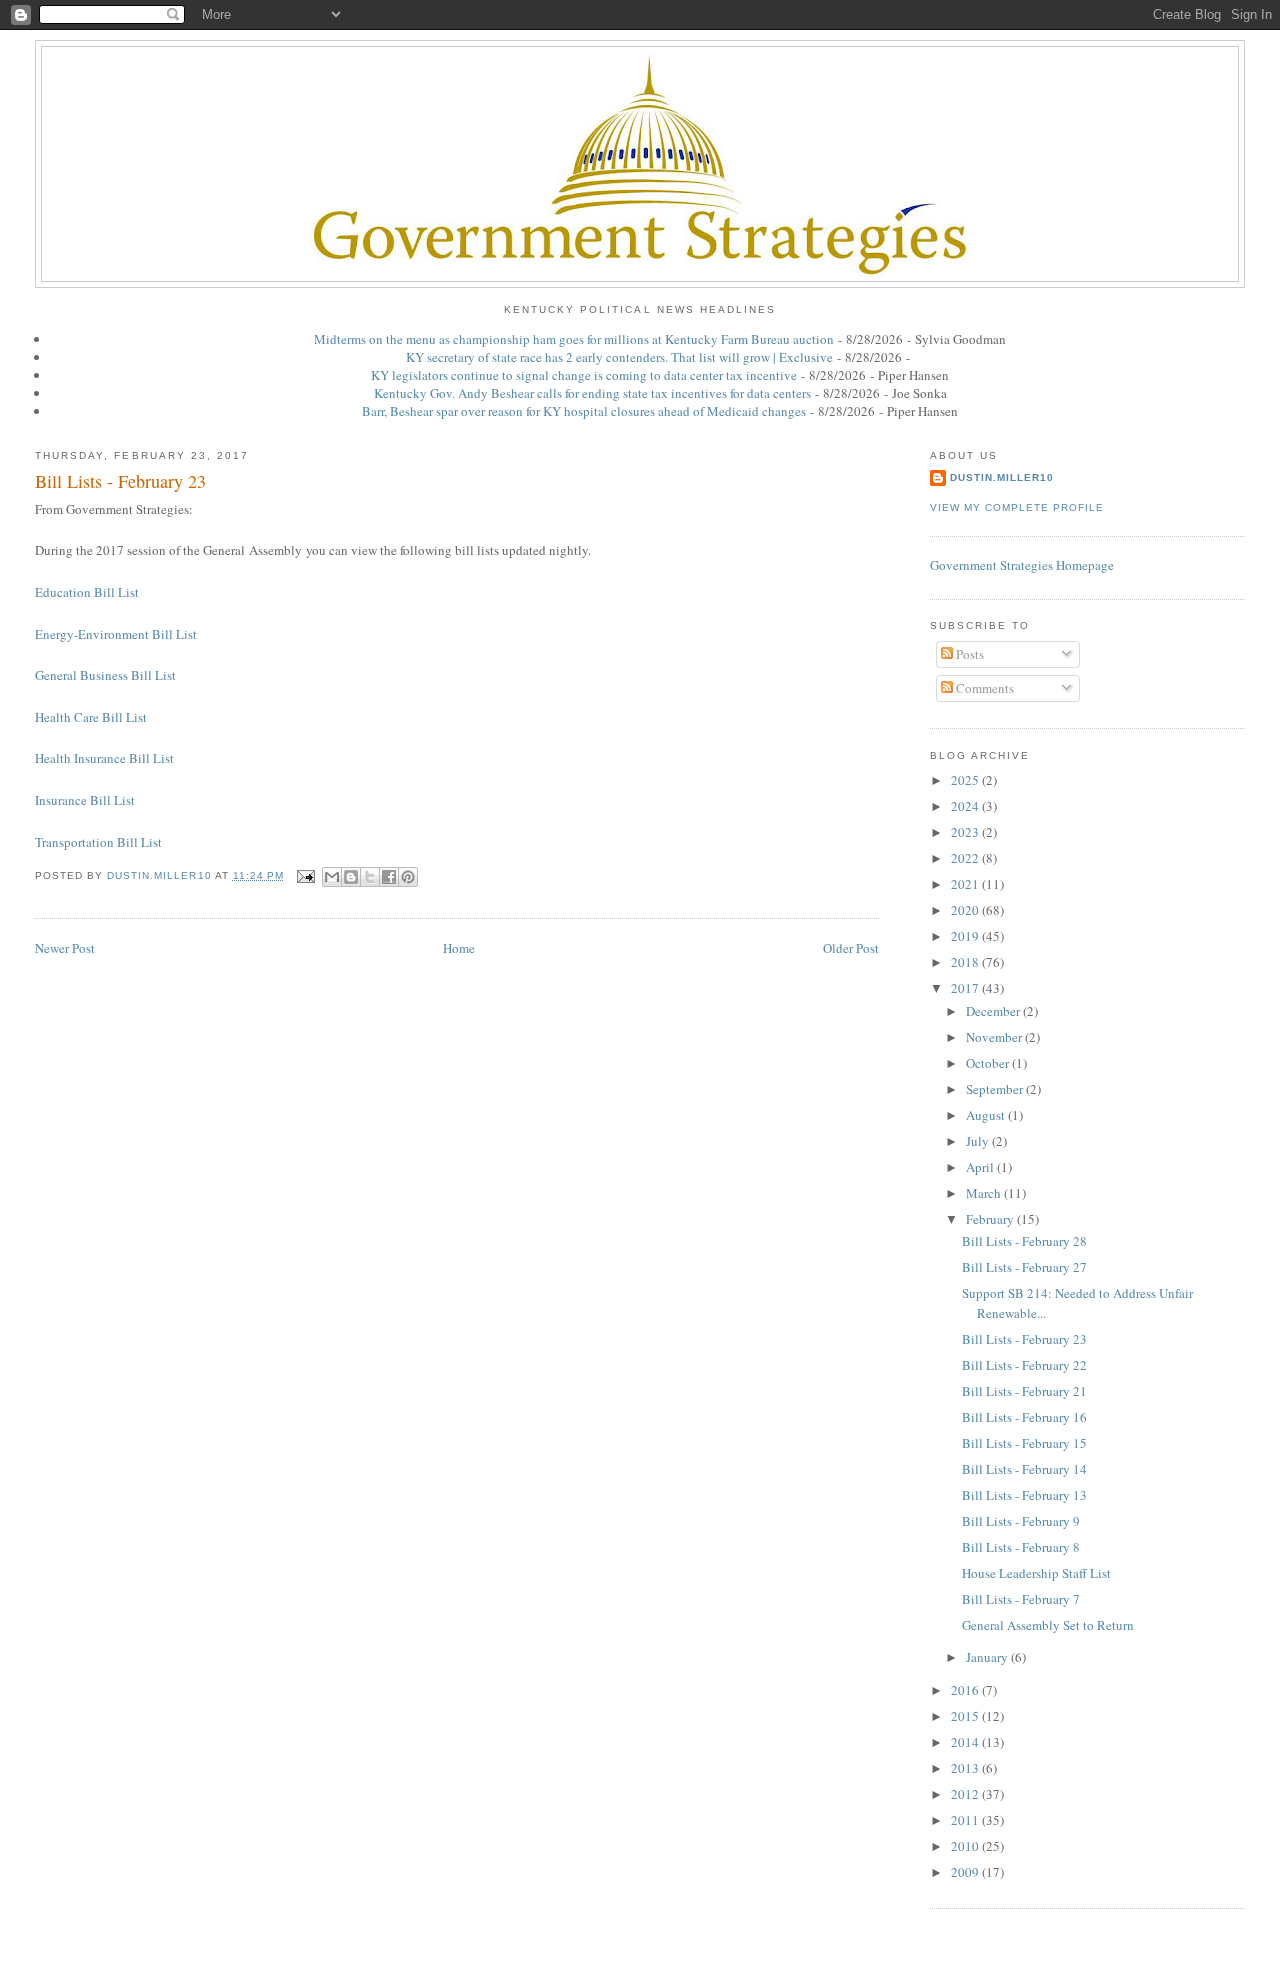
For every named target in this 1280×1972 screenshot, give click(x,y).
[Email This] (332, 877)
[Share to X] (370, 877)
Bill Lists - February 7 (1021, 1599)
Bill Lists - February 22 (1024, 1365)
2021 (966, 884)
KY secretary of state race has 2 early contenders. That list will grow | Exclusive (619, 357)
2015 (966, 1716)
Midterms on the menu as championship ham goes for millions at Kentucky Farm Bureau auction (574, 339)
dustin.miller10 (1002, 477)
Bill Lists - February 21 (1024, 1391)
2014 (966, 1742)
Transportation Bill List (98, 842)
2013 (966, 1768)
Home (459, 948)
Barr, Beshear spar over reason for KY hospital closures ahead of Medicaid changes (584, 411)
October (989, 1063)
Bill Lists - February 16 (1024, 1417)
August (987, 1115)
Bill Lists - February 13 (1024, 1495)
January (988, 1657)
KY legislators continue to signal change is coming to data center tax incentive (584, 375)
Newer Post (65, 948)
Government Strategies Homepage (1022, 565)
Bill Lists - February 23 (1024, 1339)
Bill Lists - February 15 (1024, 1443)
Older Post (851, 948)
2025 (966, 780)
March (985, 1193)
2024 (966, 806)
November (995, 1037)
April (981, 1167)
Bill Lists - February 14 (1024, 1469)
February (991, 1219)
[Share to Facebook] (389, 877)
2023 (966, 832)
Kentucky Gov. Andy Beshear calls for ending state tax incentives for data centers (592, 393)
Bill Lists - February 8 (1021, 1547)
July (979, 1141)
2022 (966, 858)
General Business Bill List (105, 675)
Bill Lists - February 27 (1024, 1267)
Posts (968, 654)
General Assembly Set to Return (1048, 1625)
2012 (966, 1794)
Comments (983, 688)
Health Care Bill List (91, 717)
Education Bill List (87, 592)
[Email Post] (305, 875)
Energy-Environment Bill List (116, 634)
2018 (966, 962)
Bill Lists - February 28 (1024, 1241)
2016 (966, 1690)
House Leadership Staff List (1036, 1573)
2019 (966, 936)
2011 (966, 1820)
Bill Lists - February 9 (1021, 1521)
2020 (966, 910)
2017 (966, 988)
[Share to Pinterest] (408, 877)
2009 (966, 1872)
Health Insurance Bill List (104, 758)
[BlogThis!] (351, 877)
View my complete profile (1017, 507)
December (994, 1011)
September (996, 1089)
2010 (966, 1846)
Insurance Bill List (85, 800)
